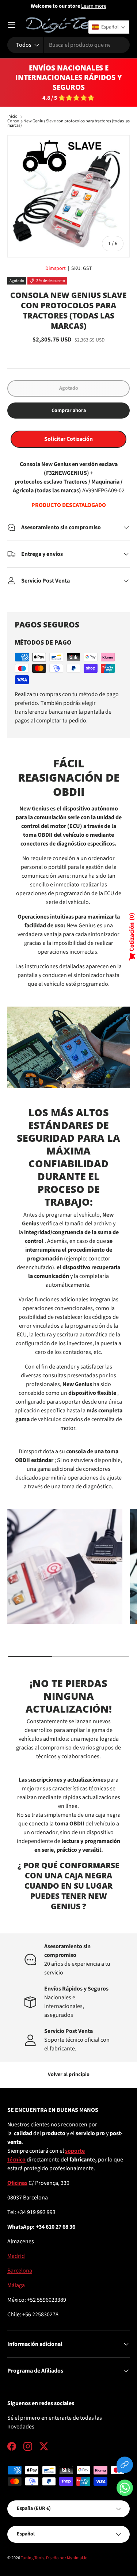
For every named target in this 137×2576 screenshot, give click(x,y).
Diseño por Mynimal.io (67, 2558)
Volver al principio (69, 2075)
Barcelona (20, 2271)
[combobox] (68, 45)
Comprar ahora (69, 411)
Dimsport (56, 268)
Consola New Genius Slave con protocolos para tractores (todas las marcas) (68, 123)
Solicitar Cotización (68, 439)
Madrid (16, 2256)
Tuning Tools (33, 2558)
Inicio (12, 117)
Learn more (94, 6)
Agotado (69, 388)
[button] (125, 2489)
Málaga (16, 2285)
